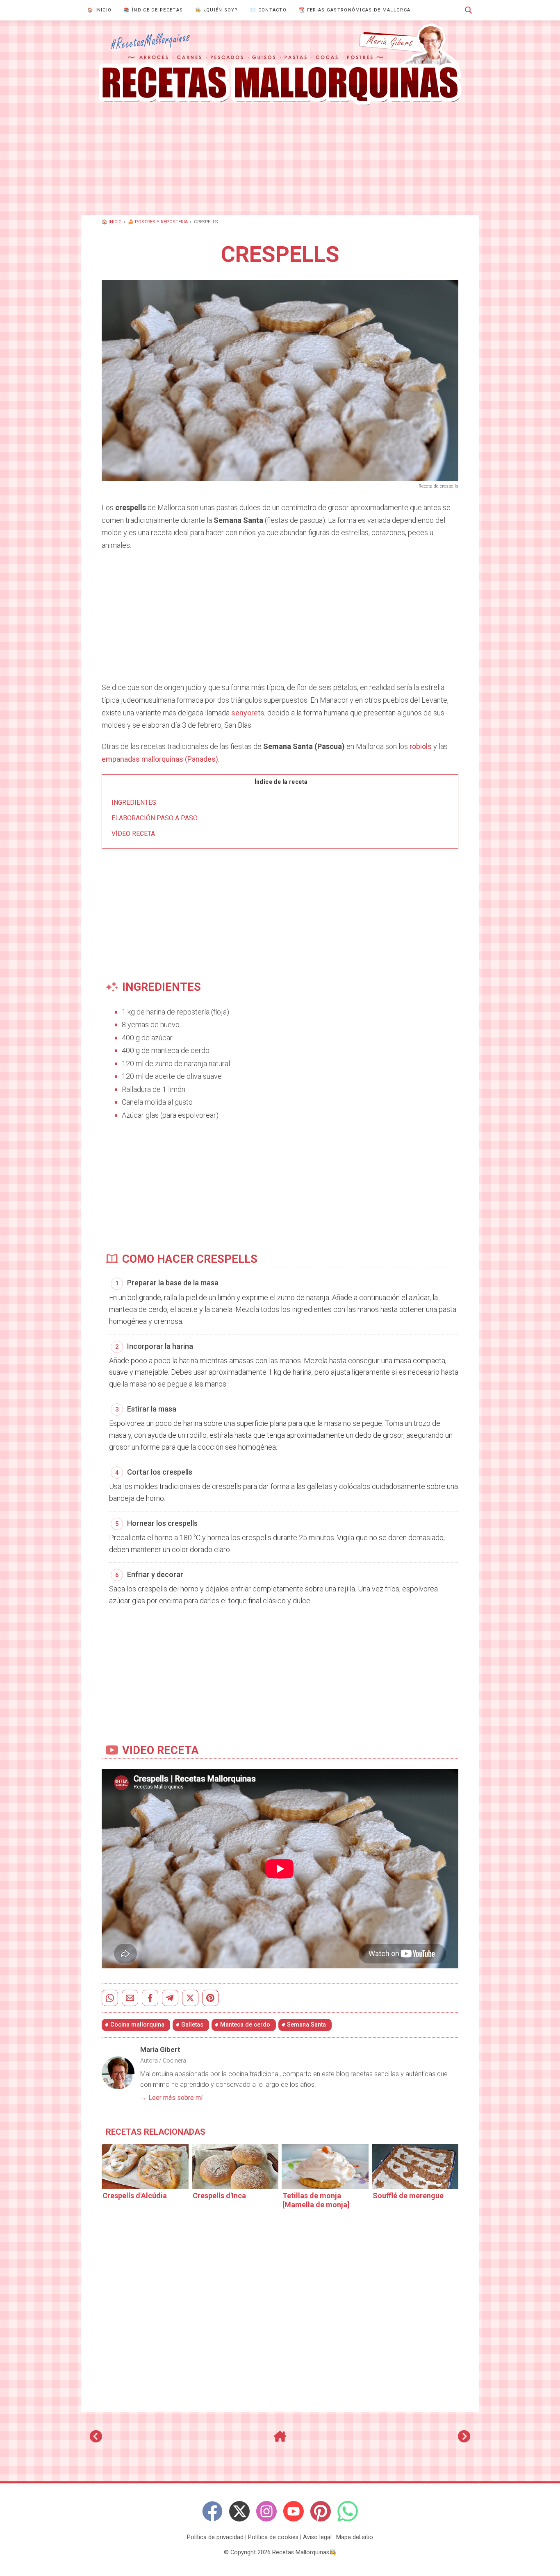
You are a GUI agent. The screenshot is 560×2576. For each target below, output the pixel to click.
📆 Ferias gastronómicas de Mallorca (355, 10)
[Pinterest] (321, 2511)
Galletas (192, 2025)
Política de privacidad (215, 2537)
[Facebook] (212, 2511)
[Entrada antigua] (464, 2440)
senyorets (248, 713)
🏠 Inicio (99, 10)
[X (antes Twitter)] (239, 2511)
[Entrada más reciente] (96, 2440)
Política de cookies (273, 2537)
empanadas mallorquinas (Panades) (160, 759)
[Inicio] (280, 2440)
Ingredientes (134, 802)
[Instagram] (266, 2511)
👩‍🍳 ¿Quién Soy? (216, 10)
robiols (421, 746)
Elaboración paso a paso (155, 818)
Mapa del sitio (355, 2537)
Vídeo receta (133, 834)
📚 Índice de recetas (153, 10)
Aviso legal (317, 2537)
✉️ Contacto (268, 10)
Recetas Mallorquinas (301, 2552)
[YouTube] (294, 2511)
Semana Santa (306, 2025)
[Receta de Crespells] (280, 64)
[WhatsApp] (348, 2511)
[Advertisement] (280, 159)
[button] (469, 10)
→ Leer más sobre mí (171, 2098)
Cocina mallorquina (137, 2025)
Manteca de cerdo (245, 2025)
